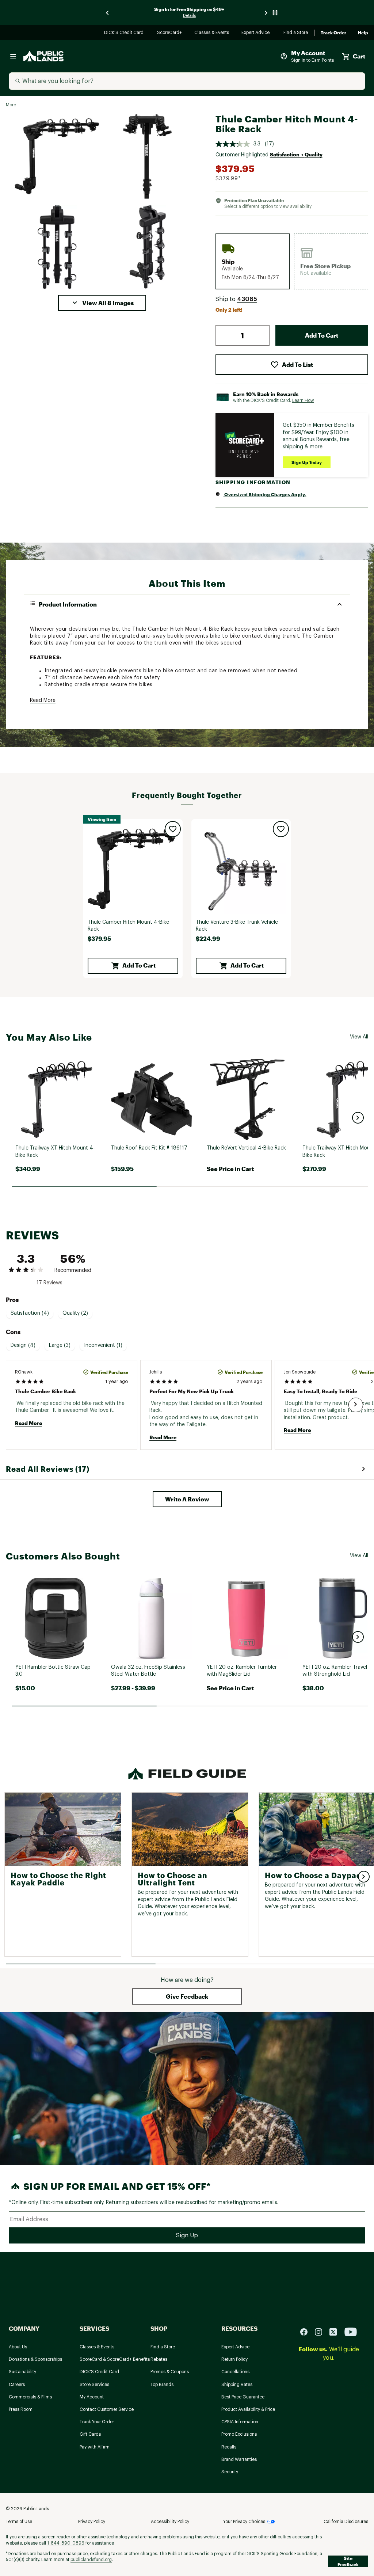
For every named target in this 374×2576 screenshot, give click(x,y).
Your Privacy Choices (244, 2522)
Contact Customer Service (107, 2409)
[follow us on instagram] (321, 2332)
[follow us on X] (336, 2332)
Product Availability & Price (248, 2409)
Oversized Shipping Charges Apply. (265, 494)
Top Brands (162, 2385)
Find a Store (296, 33)
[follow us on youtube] (351, 2332)
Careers (17, 2385)
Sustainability (22, 2372)
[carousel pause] (275, 13)
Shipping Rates (237, 2385)
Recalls (229, 2447)
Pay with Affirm (95, 2447)
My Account (92, 2397)
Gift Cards (90, 2434)
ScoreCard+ (170, 33)
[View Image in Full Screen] (57, 156)
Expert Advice (257, 33)
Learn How (303, 400)
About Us (18, 2347)
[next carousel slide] (266, 13)
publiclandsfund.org (91, 2560)
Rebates (159, 2359)
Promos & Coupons (170, 2372)
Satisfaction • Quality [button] (296, 154)
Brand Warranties (239, 2459)
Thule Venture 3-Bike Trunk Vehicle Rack (237, 926)
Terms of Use (19, 2522)
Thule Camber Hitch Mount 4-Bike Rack (128, 926)
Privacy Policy (92, 2522)
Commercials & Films (30, 2397)
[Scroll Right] (356, 1405)
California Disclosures (346, 2522)
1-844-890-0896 (66, 2543)
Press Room (21, 2409)
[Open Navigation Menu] (13, 56)
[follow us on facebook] (307, 2332)
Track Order (333, 33)
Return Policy (234, 2359)
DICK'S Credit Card (125, 33)
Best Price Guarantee (243, 2397)
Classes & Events (212, 33)
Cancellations (235, 2372)
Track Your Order (97, 2422)
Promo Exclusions (239, 2434)
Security (230, 2472)
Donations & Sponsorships (35, 2359)
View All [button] (359, 1037)
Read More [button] (43, 700)
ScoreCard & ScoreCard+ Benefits (115, 2359)
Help (363, 33)
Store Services (94, 2385)
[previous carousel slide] (108, 13)
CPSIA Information (240, 2422)
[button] (102, 303)
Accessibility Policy (170, 2522)
